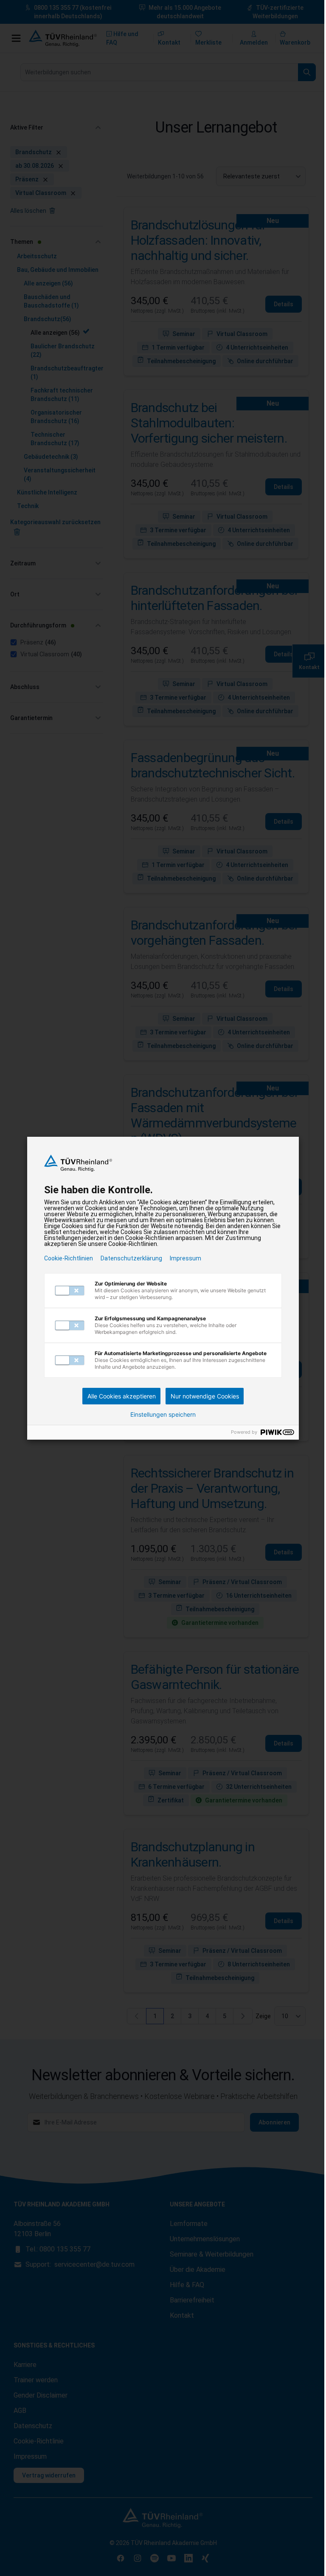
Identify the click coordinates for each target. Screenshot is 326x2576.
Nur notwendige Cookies (205, 1396)
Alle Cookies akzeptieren (122, 1396)
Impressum (185, 1258)
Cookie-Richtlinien (69, 1258)
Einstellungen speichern (163, 1415)
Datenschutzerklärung (131, 1258)
